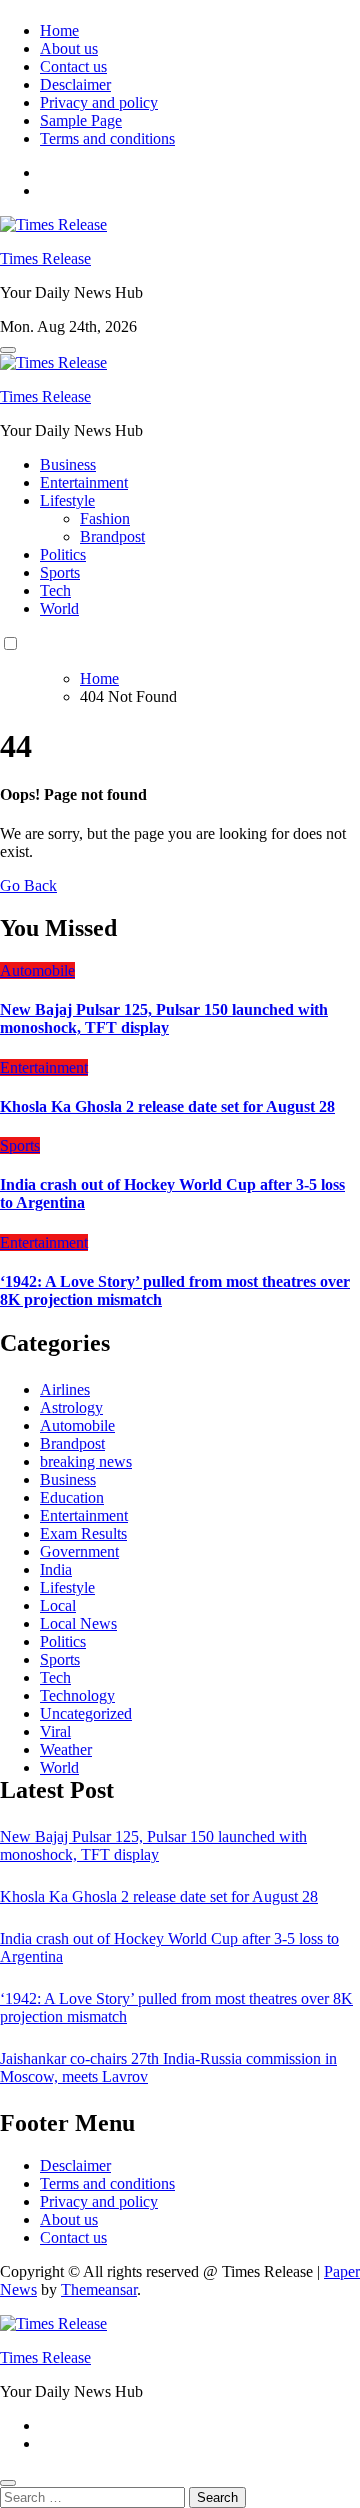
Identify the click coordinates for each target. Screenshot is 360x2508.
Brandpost (112, 536)
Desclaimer (75, 84)
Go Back (28, 885)
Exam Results (83, 1533)
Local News (78, 1623)
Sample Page (81, 120)
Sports (60, 572)
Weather (66, 1749)
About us (69, 48)
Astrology (71, 1407)
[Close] (8, 2483)
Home (59, 30)
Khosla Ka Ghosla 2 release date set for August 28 (167, 1106)
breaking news (86, 1461)
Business (68, 464)
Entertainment (84, 482)
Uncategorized (86, 1713)
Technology (77, 1695)
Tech (55, 590)
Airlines (65, 1389)
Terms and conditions (107, 138)
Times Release (45, 258)
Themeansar (99, 2289)
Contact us (73, 66)
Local (58, 1605)
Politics (63, 554)
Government (79, 1551)
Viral (55, 1731)
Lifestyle (67, 500)
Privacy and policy (99, 102)
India (56, 1569)
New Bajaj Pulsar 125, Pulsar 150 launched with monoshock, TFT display (164, 1018)
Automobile (37, 970)
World (59, 608)
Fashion (105, 518)
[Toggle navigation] (8, 350)
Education (72, 1497)
